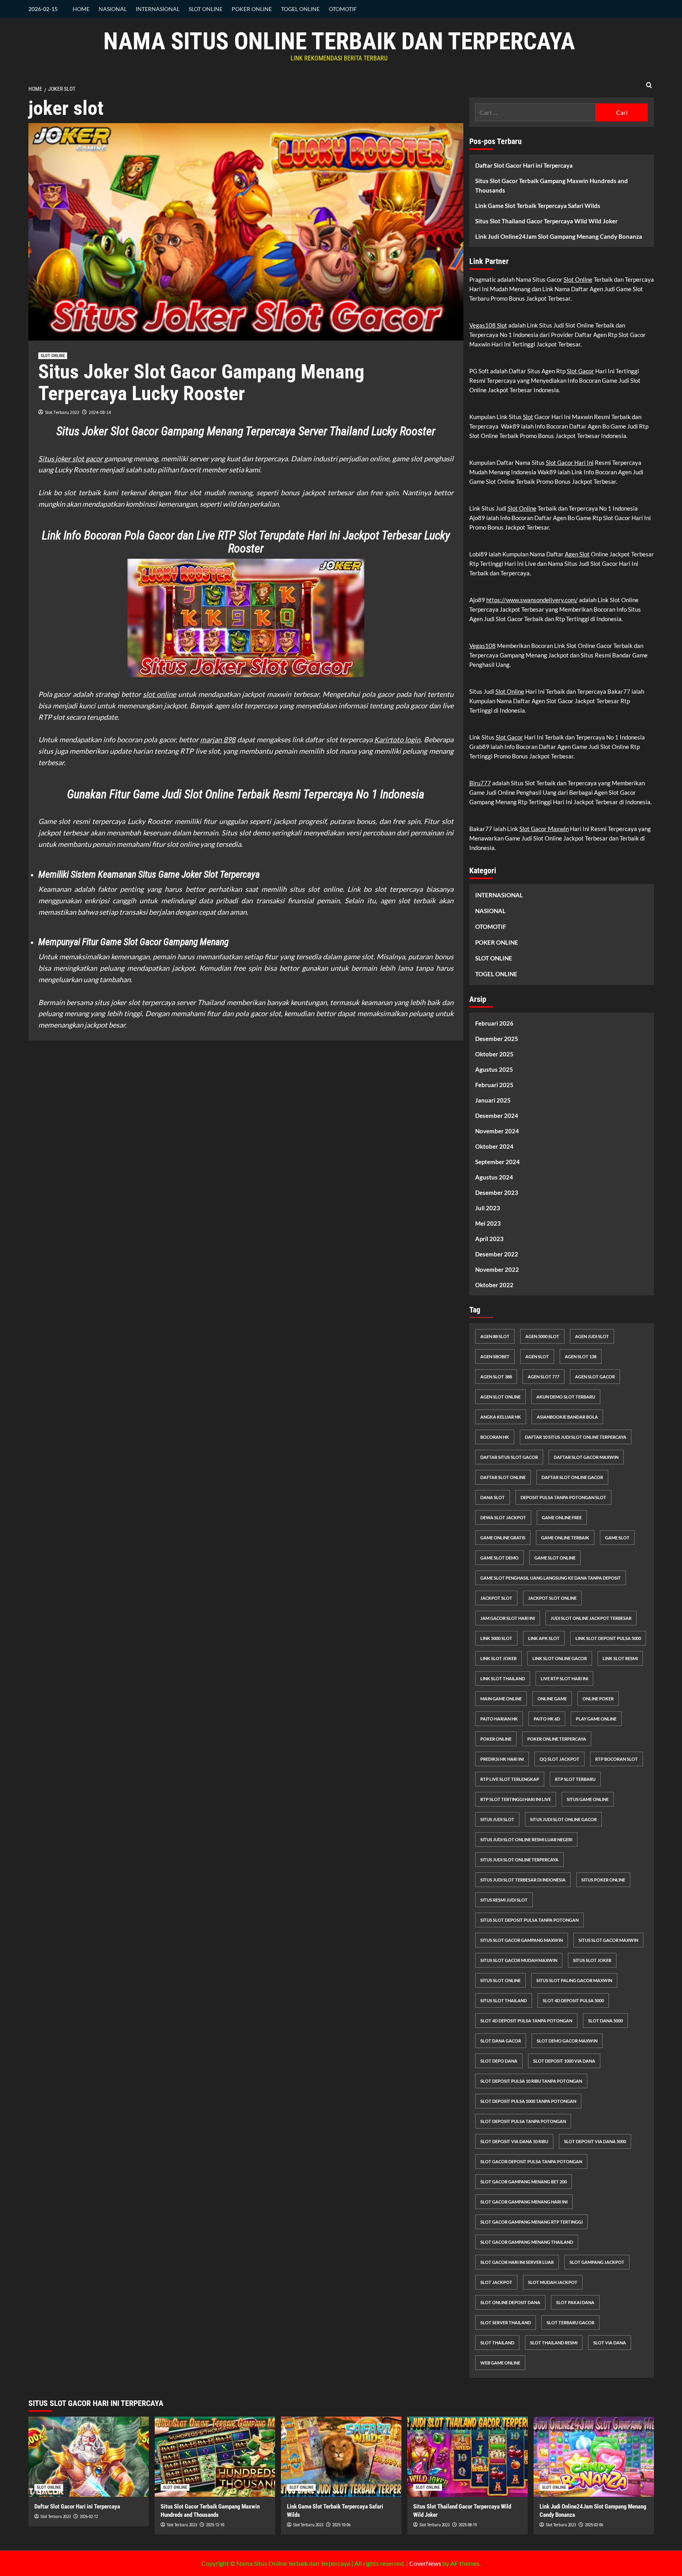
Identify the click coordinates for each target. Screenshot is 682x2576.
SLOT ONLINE (206, 9)
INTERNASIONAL (158, 9)
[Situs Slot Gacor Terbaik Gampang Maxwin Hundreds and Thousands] (215, 2457)
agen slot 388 (496, 1377)
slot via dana (610, 2343)
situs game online (588, 1799)
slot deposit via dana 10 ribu (514, 2141)
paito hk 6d (547, 1719)
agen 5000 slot (542, 1336)
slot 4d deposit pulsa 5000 (573, 2000)
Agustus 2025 (494, 1069)
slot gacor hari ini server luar (517, 2262)
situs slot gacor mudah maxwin (519, 1960)
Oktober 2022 (494, 1285)
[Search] (649, 85)
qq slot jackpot (559, 1759)
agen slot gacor (595, 1377)
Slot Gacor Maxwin (544, 829)
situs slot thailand (504, 2000)
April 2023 (489, 1239)
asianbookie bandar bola (567, 1417)
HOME (81, 9)
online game (552, 1699)
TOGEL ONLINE (300, 9)
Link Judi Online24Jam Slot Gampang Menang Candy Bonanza (559, 236)
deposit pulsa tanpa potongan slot (563, 1497)
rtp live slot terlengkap (510, 1779)
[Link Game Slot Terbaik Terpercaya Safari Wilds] (341, 2457)
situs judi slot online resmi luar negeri (526, 1839)
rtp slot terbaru (575, 1779)
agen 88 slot (495, 1336)
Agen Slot (577, 554)
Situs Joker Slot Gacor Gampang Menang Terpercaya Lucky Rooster (201, 383)
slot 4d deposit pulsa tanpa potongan (526, 2021)
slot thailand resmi (554, 2343)
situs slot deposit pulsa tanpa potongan (529, 1920)
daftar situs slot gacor (509, 1457)
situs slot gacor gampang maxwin (522, 1940)
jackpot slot (496, 1598)
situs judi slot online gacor (563, 1819)
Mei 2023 (488, 1223)
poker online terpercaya (557, 1739)
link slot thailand (503, 1678)
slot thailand (497, 2343)
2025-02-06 (594, 2525)
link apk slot (544, 1638)
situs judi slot (497, 1819)
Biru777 (480, 783)
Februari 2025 (494, 1085)
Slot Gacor (580, 371)
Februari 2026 (494, 1023)
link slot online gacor (560, 1658)
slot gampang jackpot (597, 2262)
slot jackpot (496, 2282)
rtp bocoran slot (616, 1759)
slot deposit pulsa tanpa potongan (523, 2121)
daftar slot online (503, 1477)
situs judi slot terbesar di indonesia (523, 1880)
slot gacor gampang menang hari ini (524, 2202)
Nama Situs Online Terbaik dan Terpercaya (339, 41)
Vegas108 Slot (488, 325)
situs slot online (500, 1980)
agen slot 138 (581, 1356)
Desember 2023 (497, 1193)
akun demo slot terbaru (566, 1397)
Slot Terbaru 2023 (62, 412)
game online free (562, 1517)
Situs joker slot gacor (70, 459)
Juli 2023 (488, 1208)
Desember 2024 (497, 1116)
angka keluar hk (501, 1417)
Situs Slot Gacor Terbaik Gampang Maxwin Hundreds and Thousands (552, 185)
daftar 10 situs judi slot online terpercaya (576, 1437)
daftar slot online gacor (572, 1477)
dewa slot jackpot (503, 1517)
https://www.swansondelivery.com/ (532, 600)
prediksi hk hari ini (502, 1759)
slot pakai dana (575, 2302)
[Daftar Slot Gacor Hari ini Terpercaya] (89, 2457)
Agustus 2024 (494, 1177)
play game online (596, 1719)
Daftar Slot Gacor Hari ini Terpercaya (524, 165)
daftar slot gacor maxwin (586, 1457)
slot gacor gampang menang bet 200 (524, 2182)
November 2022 (497, 1269)
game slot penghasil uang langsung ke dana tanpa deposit (551, 1578)
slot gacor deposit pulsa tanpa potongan (531, 2161)
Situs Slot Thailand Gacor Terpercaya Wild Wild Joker (546, 221)
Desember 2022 (497, 1254)
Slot (528, 417)
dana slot (493, 1497)
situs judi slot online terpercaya (519, 1860)
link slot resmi (620, 1658)
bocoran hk (495, 1437)
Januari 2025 (493, 1100)
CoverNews (425, 2563)
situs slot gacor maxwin (608, 1940)
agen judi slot (592, 1336)
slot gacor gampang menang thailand (527, 2242)
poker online (496, 1739)
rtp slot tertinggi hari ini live (516, 1799)
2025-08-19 (468, 2525)
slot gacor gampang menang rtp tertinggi (531, 2222)
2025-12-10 (215, 2525)
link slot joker (498, 1658)
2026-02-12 (89, 2517)
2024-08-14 (100, 412)
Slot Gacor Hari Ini (570, 462)
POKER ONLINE (252, 9)
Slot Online (578, 279)
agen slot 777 (543, 1377)
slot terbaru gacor (571, 2322)
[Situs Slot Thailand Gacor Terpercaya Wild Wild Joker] (467, 2457)
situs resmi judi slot (504, 1900)
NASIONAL (113, 9)
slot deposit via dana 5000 (595, 2141)
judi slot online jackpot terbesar (591, 1618)
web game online (500, 2363)
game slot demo (499, 1558)
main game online (501, 1699)
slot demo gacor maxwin (567, 2041)
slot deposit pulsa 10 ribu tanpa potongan (531, 2081)
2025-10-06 (341, 2525)
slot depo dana (499, 2061)
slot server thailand (506, 2322)
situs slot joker (592, 1960)
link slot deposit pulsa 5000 (608, 1638)
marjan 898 (218, 739)
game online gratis (503, 1538)
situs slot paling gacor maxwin (574, 1980)
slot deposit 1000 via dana (564, 2061)
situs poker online (603, 1880)
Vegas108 (482, 646)
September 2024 (497, 1162)
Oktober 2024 (494, 1146)
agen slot (537, 1356)
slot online (159, 694)
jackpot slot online (552, 1598)
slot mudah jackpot (553, 2282)
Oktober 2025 (494, 1054)
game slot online (555, 1558)
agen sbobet (495, 1356)
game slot (617, 1538)
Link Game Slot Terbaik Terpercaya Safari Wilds (538, 206)
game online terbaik (565, 1538)
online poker (598, 1699)
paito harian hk (499, 1719)
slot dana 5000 (605, 2021)
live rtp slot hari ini (564, 1678)
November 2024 (497, 1131)
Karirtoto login (397, 739)
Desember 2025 (497, 1039)
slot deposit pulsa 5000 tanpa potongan (528, 2101)
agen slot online (500, 1397)
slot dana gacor (501, 2041)
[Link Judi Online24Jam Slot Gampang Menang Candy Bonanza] (594, 2457)
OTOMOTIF (343, 9)
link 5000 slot (496, 1638)
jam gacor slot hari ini (508, 1618)
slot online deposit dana (510, 2302)
